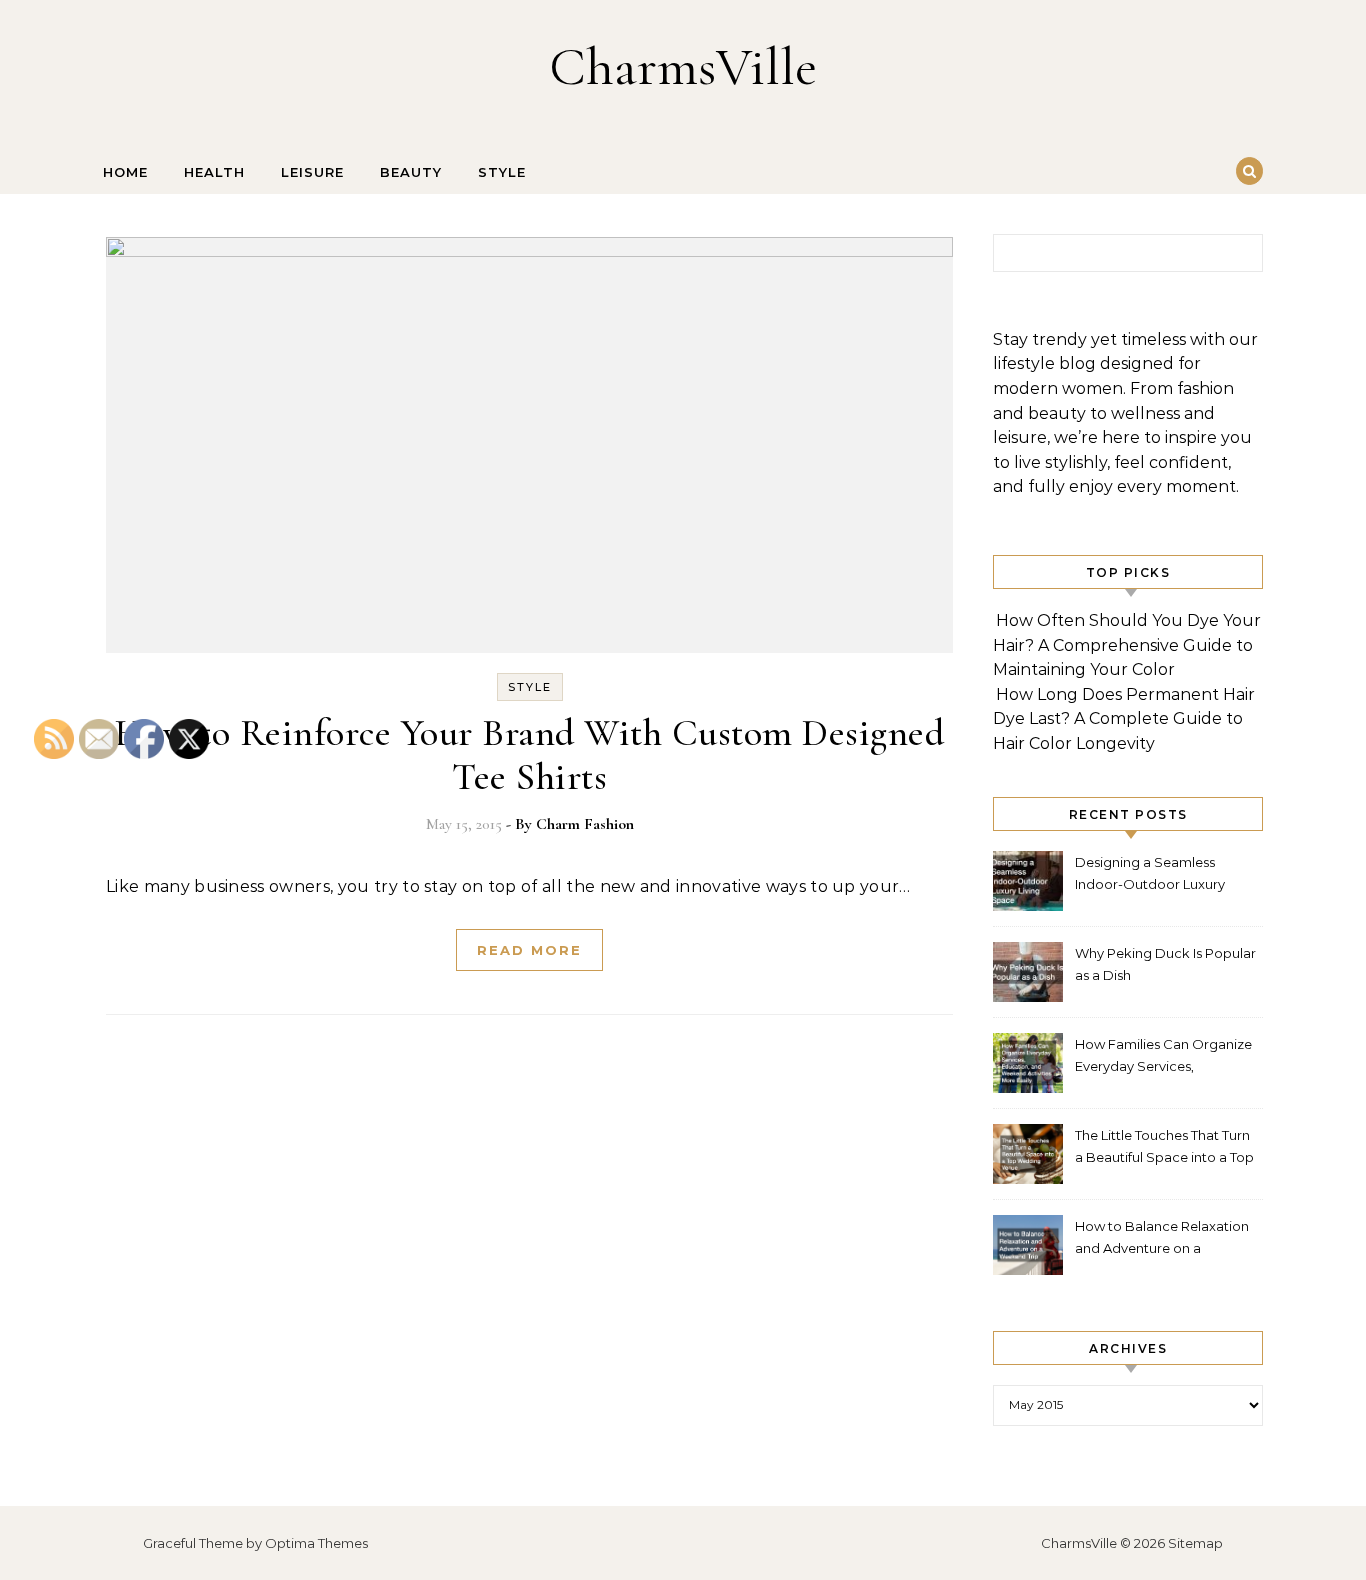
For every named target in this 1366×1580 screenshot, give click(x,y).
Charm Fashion (585, 824)
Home (125, 172)
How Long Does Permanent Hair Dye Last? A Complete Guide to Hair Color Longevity (1124, 719)
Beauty (411, 172)
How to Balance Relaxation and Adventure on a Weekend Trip (1162, 1239)
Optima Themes (316, 1543)
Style (502, 172)
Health (214, 172)
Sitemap (1195, 1543)
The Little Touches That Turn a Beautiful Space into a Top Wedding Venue (1164, 1148)
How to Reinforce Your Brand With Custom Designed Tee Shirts (529, 755)
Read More (529, 950)
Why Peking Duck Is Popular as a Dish (1165, 964)
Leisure (312, 172)
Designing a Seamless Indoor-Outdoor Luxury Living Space (1150, 875)
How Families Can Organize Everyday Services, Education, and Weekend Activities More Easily (1163, 1057)
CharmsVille (683, 66)
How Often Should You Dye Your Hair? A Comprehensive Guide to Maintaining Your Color (1127, 645)
